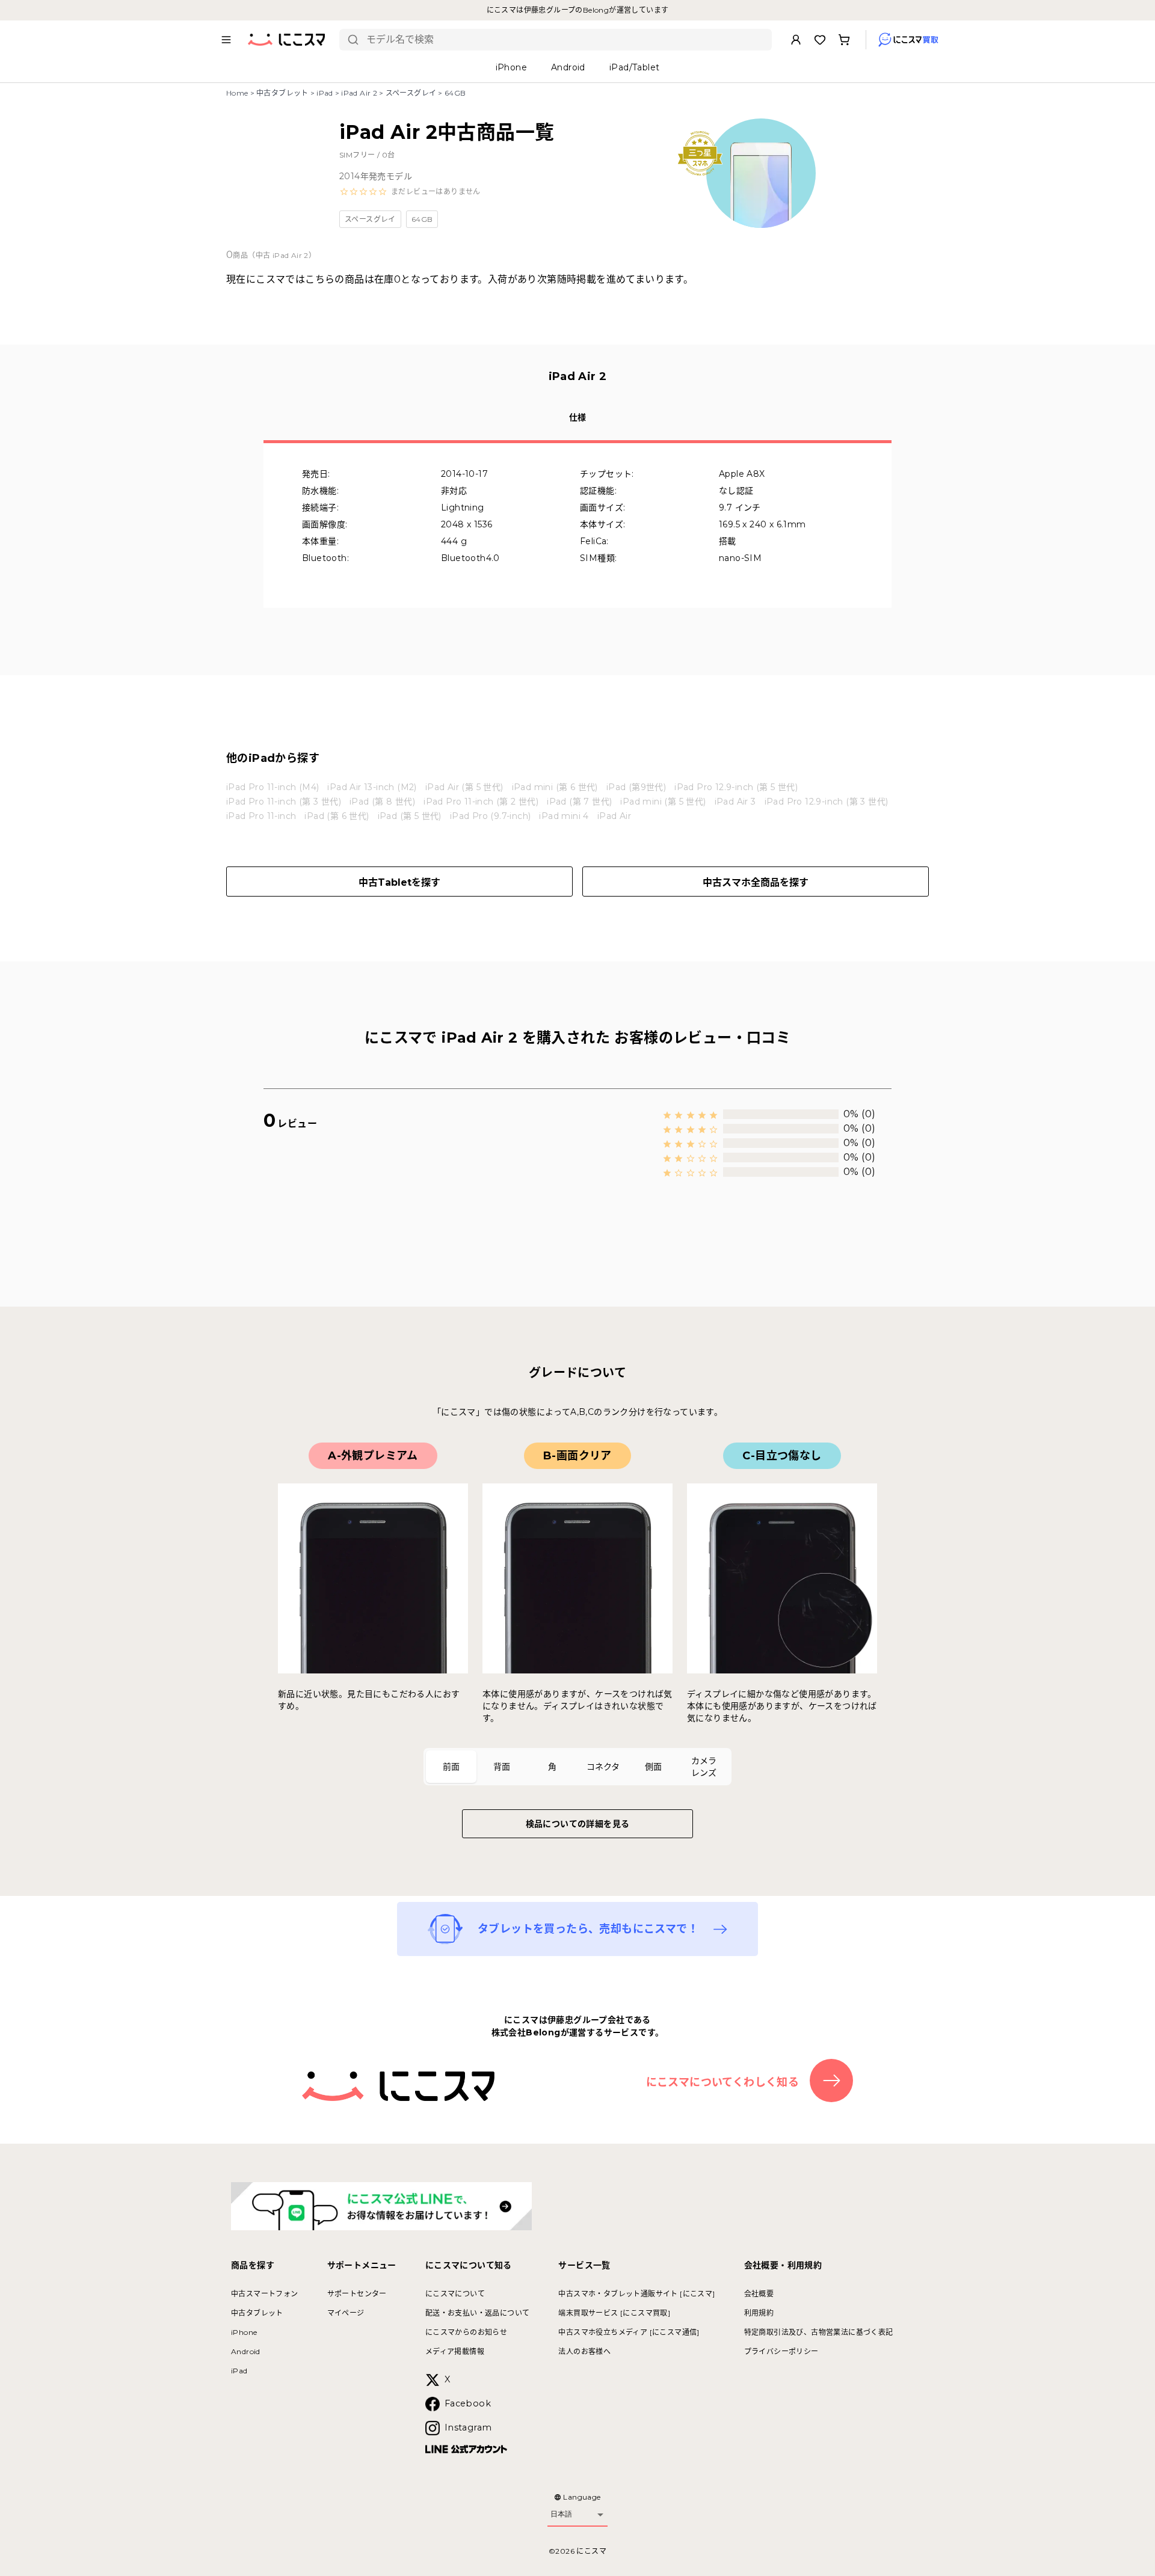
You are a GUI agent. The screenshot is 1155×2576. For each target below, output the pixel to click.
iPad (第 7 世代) (579, 802)
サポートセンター (357, 2294)
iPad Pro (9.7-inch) (491, 816)
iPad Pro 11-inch (261, 816)
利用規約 (759, 2313)
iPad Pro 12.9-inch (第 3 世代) (827, 802)
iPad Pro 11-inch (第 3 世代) (284, 802)
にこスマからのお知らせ (466, 2332)
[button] (410, 192)
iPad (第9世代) (636, 787)
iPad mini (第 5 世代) (663, 802)
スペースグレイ (411, 93)
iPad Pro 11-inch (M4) (273, 787)
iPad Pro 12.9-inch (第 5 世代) (736, 787)
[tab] (451, 1767)
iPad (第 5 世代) (410, 816)
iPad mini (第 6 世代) (555, 787)
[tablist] (577, 1767)
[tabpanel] (577, 1583)
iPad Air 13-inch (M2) (372, 787)
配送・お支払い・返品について (478, 2313)
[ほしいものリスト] (820, 40)
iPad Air (614, 816)
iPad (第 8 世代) (382, 802)
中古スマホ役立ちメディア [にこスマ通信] (629, 2332)
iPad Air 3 (735, 802)
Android (246, 2351)
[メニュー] (226, 40)
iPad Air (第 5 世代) (464, 787)
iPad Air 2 (359, 93)
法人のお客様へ (584, 2351)
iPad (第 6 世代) (337, 816)
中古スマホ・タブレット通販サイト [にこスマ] (636, 2294)
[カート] (844, 40)
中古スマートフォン (265, 2294)
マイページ (346, 2313)
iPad (325, 93)
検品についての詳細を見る (578, 1824)
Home (237, 93)
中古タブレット (282, 93)
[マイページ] (796, 40)
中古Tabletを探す (399, 882)
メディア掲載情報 (455, 2351)
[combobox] (565, 40)
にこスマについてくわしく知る (723, 2082)
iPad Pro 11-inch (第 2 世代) (481, 802)
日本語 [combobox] (561, 2514)
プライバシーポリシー (781, 2351)
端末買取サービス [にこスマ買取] (614, 2313)
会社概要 (759, 2294)
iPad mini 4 (564, 816)
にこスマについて (455, 2294)
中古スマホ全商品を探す (756, 882)
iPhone (244, 2332)
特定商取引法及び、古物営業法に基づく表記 (819, 2332)
